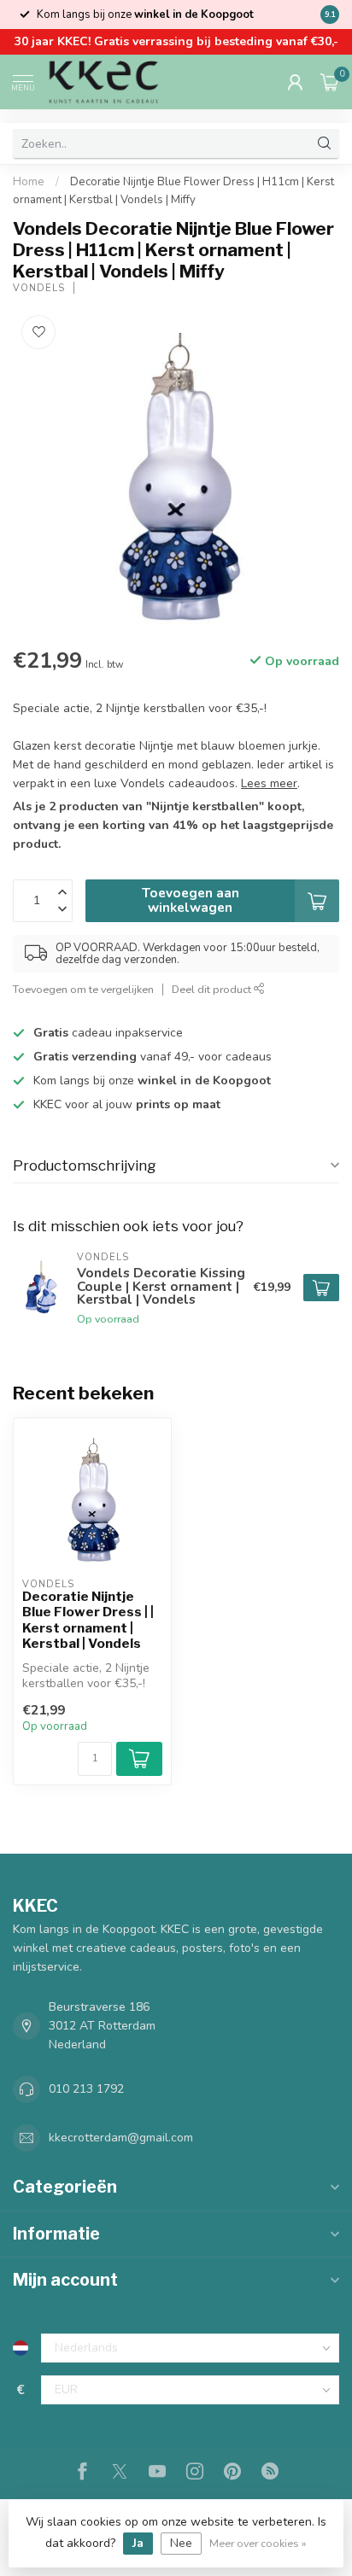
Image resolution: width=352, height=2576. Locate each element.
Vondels (39, 288)
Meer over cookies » (258, 2543)
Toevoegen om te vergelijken (83, 989)
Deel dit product (213, 989)
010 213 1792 (86, 2089)
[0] (330, 82)
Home (29, 182)
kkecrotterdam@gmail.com (121, 2138)
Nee (181, 2543)
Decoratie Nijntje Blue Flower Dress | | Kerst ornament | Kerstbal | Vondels (88, 1620)
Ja (138, 2543)
